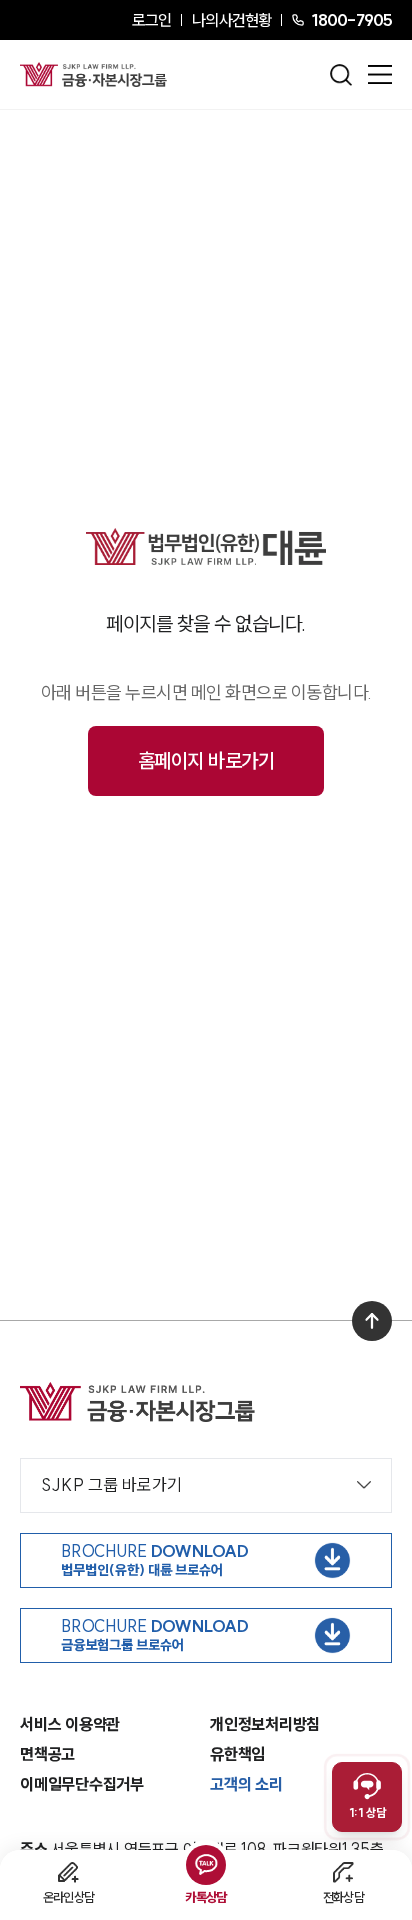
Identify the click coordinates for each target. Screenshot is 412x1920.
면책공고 (47, 1754)
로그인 (151, 20)
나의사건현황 (231, 20)
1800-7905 (351, 20)
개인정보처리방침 (265, 1724)
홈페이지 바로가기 (206, 760)
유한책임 (237, 1754)
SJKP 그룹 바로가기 (111, 1484)
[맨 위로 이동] (372, 1321)
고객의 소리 (246, 1784)
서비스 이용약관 (70, 1724)
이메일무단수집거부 (82, 1784)
